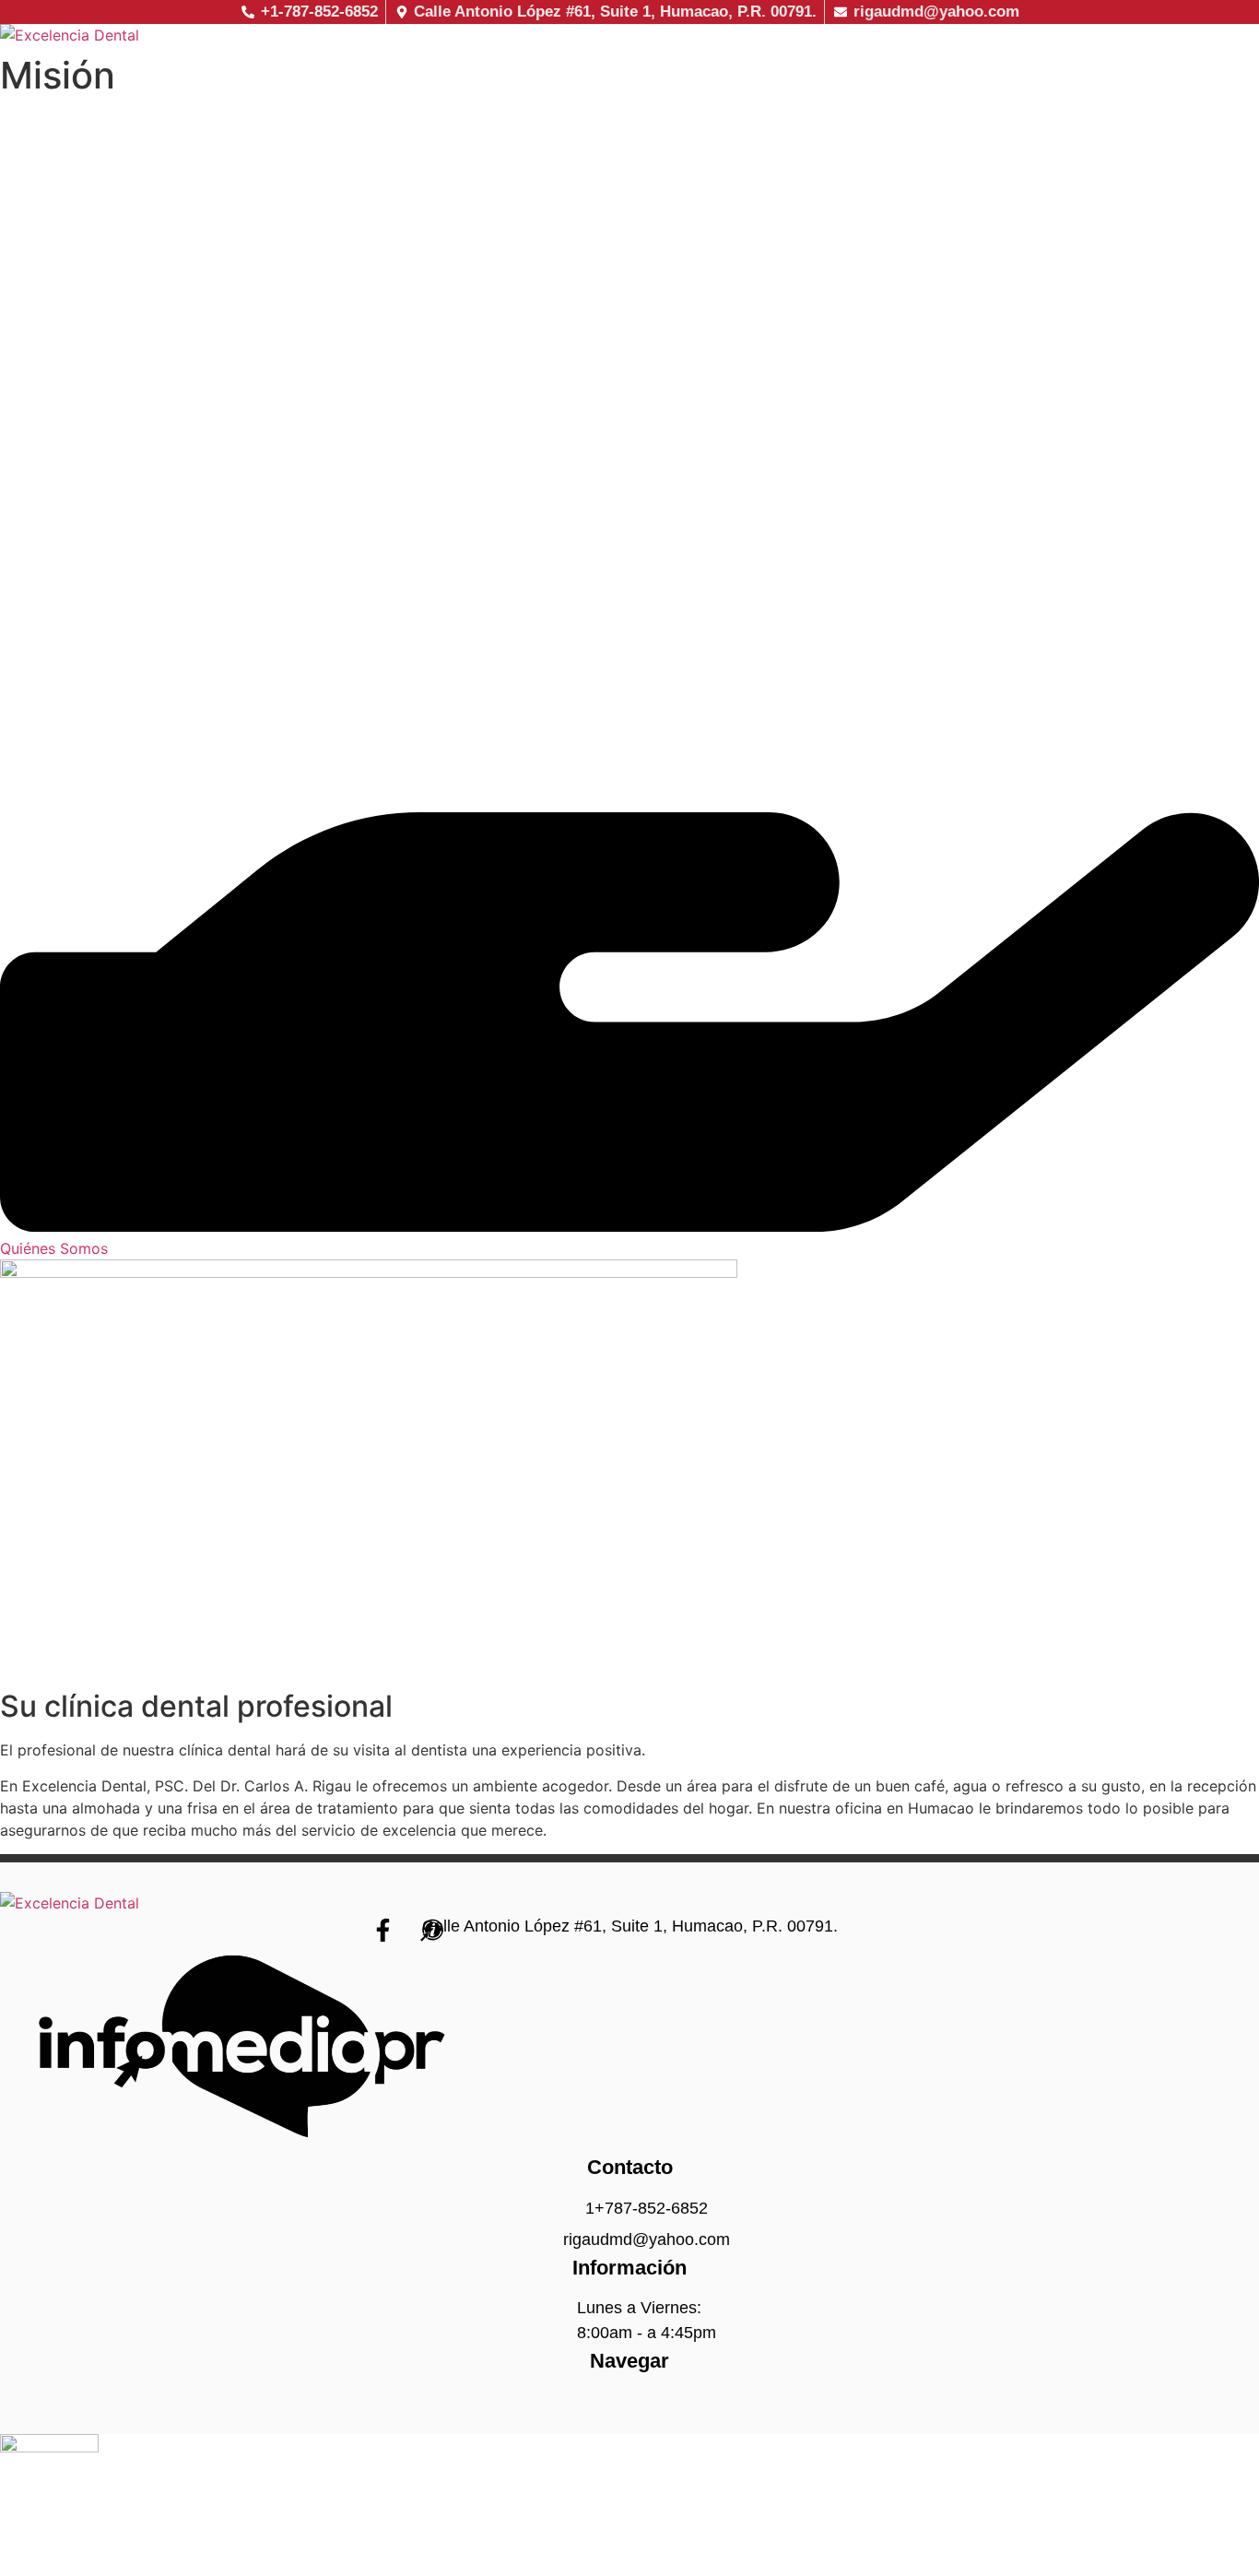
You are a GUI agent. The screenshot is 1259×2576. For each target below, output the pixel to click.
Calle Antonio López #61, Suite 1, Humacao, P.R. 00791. (630, 1926)
